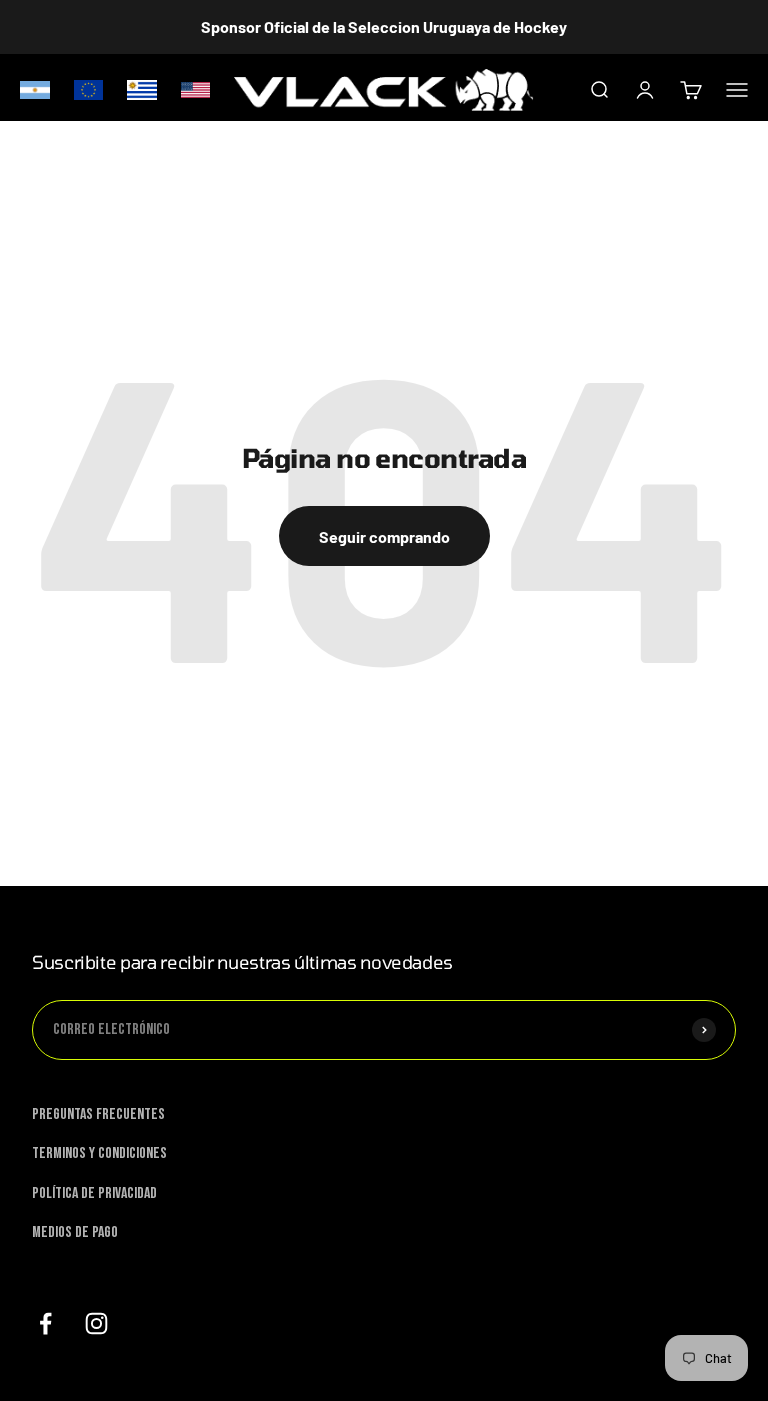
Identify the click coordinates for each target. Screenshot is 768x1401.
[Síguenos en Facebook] (45, 1323)
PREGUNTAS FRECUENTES (98, 1114)
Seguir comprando (384, 536)
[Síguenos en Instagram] (96, 1323)
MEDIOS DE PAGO (75, 1232)
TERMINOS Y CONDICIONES (99, 1153)
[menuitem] (35, 89)
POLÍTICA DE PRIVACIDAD (94, 1193)
